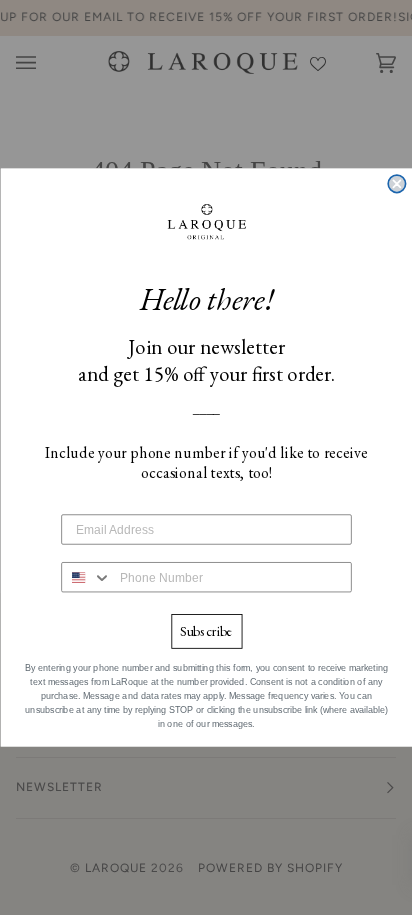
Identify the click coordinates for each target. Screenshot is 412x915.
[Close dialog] (396, 183)
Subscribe (206, 631)
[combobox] (86, 577)
